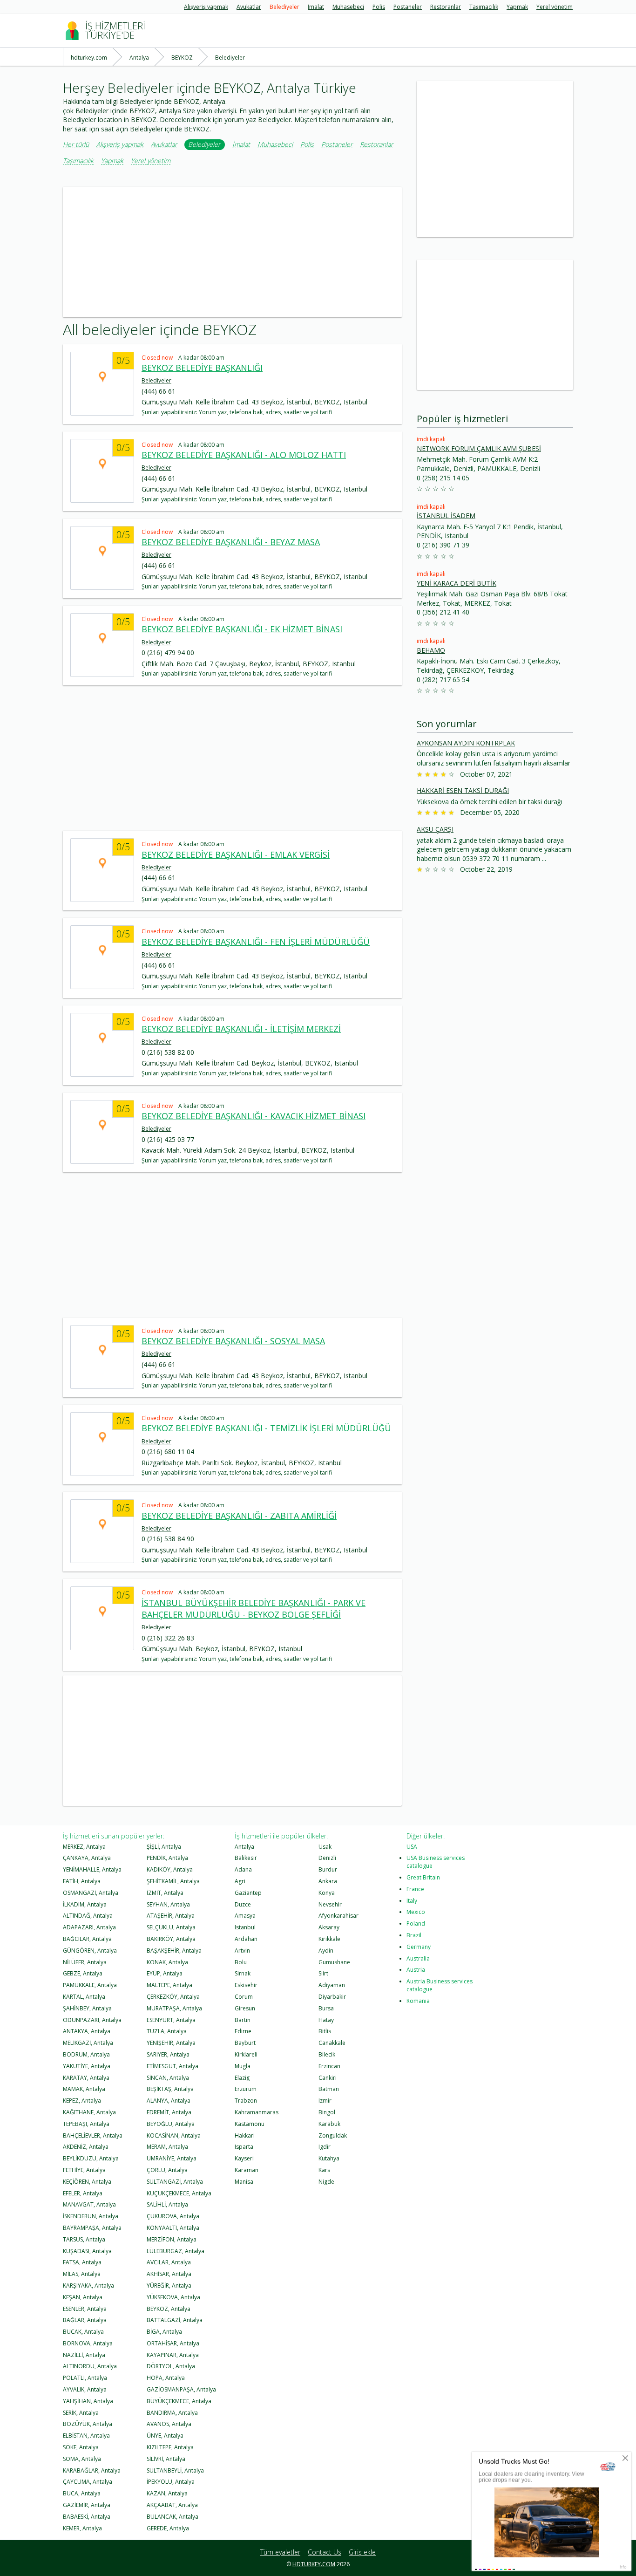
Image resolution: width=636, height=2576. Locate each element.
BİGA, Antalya (164, 2332)
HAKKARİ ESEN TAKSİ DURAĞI (463, 790)
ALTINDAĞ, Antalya (88, 1916)
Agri (240, 1881)
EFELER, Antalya (83, 2193)
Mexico (416, 1912)
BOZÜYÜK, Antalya (88, 2424)
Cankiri (328, 2078)
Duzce (243, 1904)
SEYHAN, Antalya (168, 1904)
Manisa (244, 2182)
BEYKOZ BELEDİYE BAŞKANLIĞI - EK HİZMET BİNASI (242, 629)
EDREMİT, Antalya (169, 2112)
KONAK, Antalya (167, 1962)
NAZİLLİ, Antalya (84, 2355)
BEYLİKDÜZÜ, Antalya (91, 2158)
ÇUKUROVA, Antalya (173, 2216)
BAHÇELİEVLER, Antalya (93, 2135)
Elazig (242, 2078)
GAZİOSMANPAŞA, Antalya (181, 2389)
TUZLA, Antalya (167, 2031)
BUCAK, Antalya (83, 2332)
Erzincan (329, 2066)
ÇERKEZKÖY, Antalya (173, 1997)
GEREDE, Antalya (168, 2528)
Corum (244, 1997)
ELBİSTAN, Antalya (86, 2436)
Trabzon (246, 2101)
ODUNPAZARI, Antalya (92, 2020)
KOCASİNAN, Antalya (174, 2135)
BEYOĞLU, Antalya (171, 2124)
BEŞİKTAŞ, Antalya (170, 2089)
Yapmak (517, 7)
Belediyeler (284, 7)
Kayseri (244, 2158)
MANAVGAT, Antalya (89, 2204)
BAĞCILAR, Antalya (87, 1939)
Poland (416, 1923)
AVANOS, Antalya (169, 2424)
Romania (418, 2001)
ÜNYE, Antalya (165, 2436)
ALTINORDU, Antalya (90, 2366)
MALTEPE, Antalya (169, 1985)
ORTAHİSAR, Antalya (173, 2343)
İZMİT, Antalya (165, 1893)
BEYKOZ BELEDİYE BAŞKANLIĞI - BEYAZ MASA (231, 542)
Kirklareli (246, 2054)
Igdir (325, 2147)
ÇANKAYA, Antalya (87, 1858)
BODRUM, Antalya (86, 2054)
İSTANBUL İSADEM (446, 516)
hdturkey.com (314, 2564)
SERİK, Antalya (81, 2413)
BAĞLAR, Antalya (85, 2320)
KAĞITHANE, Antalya (89, 2112)
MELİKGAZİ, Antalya (88, 2043)
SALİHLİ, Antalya (167, 2204)
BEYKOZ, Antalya (169, 2309)
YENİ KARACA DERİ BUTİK (457, 583)
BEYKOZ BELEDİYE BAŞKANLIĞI (202, 368)
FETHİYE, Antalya (84, 2170)
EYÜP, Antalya (165, 1973)
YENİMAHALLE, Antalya (92, 1869)
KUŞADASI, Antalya (87, 2251)
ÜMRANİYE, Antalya (172, 2158)
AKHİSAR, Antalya (169, 2274)
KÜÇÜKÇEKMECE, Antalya (179, 2193)
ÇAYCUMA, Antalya (88, 2482)
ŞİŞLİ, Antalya (164, 1847)
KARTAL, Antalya (84, 1997)
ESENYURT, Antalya (171, 2020)
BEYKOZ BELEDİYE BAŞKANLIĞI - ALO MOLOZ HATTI (244, 455)
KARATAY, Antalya (86, 2078)
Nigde (326, 2182)
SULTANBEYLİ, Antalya (175, 2470)
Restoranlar (446, 7)
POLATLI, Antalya (85, 2378)
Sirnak (243, 1973)
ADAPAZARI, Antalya (89, 1927)
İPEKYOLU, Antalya (171, 2482)
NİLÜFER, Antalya (85, 1962)
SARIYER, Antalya (168, 2054)
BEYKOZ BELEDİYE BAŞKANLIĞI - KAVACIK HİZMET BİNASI (254, 1116)
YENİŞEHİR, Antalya (171, 2043)
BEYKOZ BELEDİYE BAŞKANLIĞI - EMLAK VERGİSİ (236, 854)
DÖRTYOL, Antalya (171, 2366)
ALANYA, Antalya (169, 2101)
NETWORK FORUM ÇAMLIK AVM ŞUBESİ (479, 448)
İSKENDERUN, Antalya (91, 2216)
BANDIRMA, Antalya (172, 2413)
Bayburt (245, 2043)
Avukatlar (249, 7)
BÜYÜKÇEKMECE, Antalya (179, 2401)
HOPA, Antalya (166, 2378)
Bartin (243, 2020)
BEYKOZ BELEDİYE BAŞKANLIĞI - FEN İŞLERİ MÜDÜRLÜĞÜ (256, 942)
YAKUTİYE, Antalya (87, 2066)
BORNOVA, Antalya (88, 2343)
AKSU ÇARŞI (435, 829)
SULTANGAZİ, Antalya (175, 2182)
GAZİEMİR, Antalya (87, 2505)
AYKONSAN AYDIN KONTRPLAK (466, 743)
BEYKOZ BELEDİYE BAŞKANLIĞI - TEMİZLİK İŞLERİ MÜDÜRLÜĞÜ (266, 1428)
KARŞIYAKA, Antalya (88, 2286)
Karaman (247, 2170)
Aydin (326, 1951)
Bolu (241, 1962)
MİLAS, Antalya (82, 2274)
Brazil (414, 1935)
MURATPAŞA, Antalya (174, 2008)
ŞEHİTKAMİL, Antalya (173, 1881)
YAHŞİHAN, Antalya (88, 2401)
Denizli (327, 1858)
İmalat (316, 7)
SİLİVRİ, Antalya (166, 2459)
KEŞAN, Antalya (83, 2297)
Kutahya (329, 2158)
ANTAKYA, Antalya (87, 2031)
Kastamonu (250, 2124)
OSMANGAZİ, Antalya (91, 1893)
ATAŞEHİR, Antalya (171, 1916)
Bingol (327, 2112)
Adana (243, 1869)
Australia (418, 1958)
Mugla (243, 2066)
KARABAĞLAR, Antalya (92, 2470)
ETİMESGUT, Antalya (173, 2066)
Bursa (326, 2008)
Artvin (242, 1951)
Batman (329, 2089)
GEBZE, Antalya (83, 1973)
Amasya (245, 1916)
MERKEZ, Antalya (84, 1847)
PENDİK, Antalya (167, 1858)
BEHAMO (431, 650)
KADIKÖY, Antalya (170, 1869)
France (415, 1889)
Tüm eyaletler (280, 2552)
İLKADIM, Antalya (85, 1904)
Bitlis (325, 2031)
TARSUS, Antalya (84, 2239)
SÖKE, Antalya (81, 2447)
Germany (419, 1947)
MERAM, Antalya (167, 2147)
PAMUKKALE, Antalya (90, 1985)
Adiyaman (332, 1985)
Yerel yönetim (555, 7)
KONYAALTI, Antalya (173, 2228)
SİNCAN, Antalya (168, 2078)
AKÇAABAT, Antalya (172, 2505)
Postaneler (408, 7)
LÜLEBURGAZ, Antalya (176, 2251)
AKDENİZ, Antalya (86, 2147)
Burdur (328, 1869)
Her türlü (76, 145)
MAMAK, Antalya (84, 2089)
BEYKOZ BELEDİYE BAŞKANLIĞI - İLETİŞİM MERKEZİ (241, 1029)
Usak (325, 1847)
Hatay (326, 2020)
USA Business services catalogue (436, 1862)
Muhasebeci (348, 7)
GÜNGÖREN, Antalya (90, 1951)
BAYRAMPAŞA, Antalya (92, 2228)
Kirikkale (329, 1939)
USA (412, 1847)
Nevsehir (330, 1904)
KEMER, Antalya (82, 2528)
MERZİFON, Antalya (172, 2239)
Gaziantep (248, 1893)
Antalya (244, 1847)
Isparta (244, 2147)
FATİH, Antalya (82, 1881)
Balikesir (246, 1858)
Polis (379, 7)
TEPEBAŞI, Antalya (86, 2124)
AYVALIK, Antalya (85, 2389)
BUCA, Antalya (82, 2493)
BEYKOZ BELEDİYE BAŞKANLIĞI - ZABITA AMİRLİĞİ (239, 1516)
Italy (412, 1901)
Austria (416, 1970)
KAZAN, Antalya (167, 2493)
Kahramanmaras (257, 2112)
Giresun (245, 2008)
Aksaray (329, 1927)
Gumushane (334, 1962)
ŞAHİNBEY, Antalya (87, 2008)
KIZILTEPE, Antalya (170, 2447)
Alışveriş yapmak (206, 7)
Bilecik (327, 2054)
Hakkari (245, 2135)
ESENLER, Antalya (85, 2309)
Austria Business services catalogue (440, 1985)
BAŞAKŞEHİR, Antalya (174, 1951)
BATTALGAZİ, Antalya (175, 2320)
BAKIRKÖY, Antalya (171, 1939)
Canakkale (332, 2043)
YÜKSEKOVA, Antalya (173, 2297)
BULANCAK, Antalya (173, 2517)
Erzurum (246, 2089)
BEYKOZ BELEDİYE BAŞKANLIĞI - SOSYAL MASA (233, 1341)
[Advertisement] (232, 252)
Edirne (243, 2031)
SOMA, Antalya (82, 2459)
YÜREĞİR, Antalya (169, 2286)
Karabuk (329, 2124)
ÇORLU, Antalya (167, 2170)
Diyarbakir (332, 1997)
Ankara (328, 1881)
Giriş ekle (362, 2552)
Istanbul (245, 1927)
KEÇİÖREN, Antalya (87, 2182)
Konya (327, 1893)
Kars (324, 2170)
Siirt (323, 1973)
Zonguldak (333, 2135)
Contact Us (325, 2552)
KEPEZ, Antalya (82, 2101)
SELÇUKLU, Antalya (171, 1927)
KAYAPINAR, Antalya (173, 2355)
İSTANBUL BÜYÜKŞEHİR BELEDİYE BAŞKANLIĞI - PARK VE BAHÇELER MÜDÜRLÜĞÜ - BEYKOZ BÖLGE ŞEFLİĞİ (254, 1609)
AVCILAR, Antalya (169, 2262)
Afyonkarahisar (338, 1916)
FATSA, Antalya (82, 2262)
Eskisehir (246, 1985)
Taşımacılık (484, 7)
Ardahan (246, 1939)
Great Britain (423, 1877)
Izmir (325, 2101)
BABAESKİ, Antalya (87, 2517)
